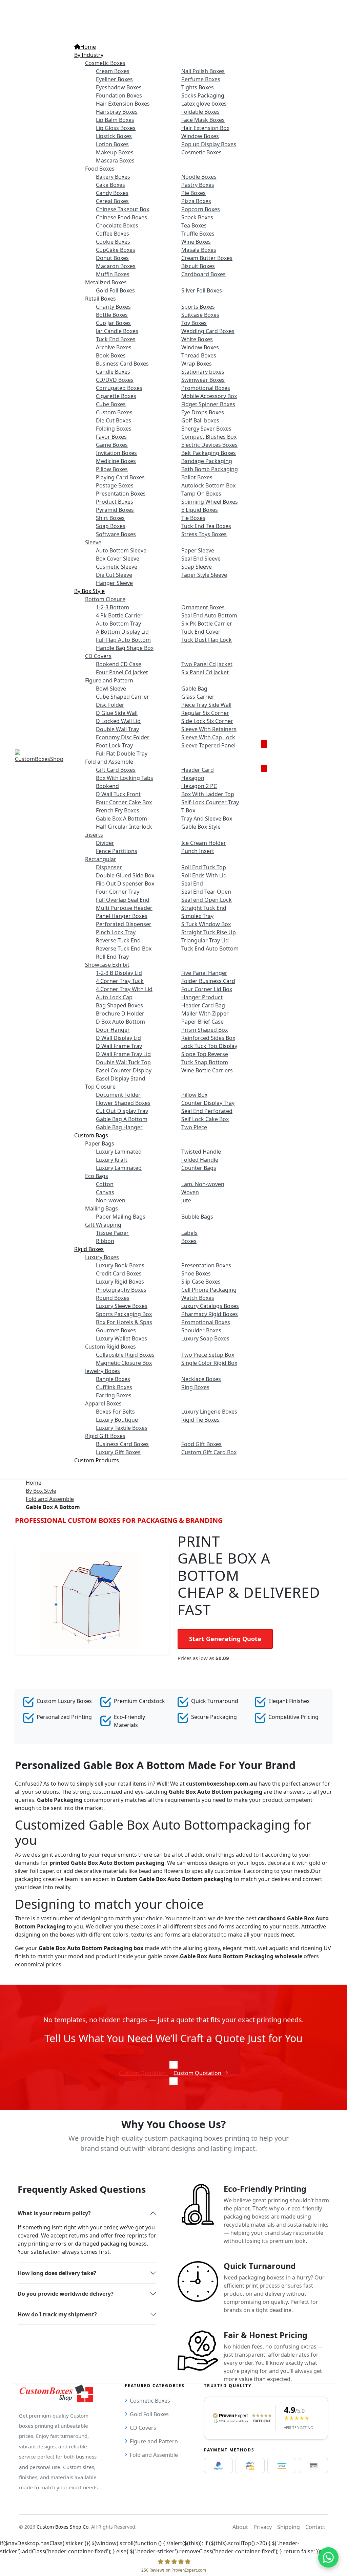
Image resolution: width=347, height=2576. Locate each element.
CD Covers (143, 2428)
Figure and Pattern (154, 2441)
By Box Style (41, 1491)
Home (34, 1483)
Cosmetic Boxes (150, 2401)
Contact (315, 2527)
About (240, 2527)
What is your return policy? (54, 2213)
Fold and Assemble (50, 1499)
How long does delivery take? (57, 2273)
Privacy (263, 2527)
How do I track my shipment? (57, 2314)
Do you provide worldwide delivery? (66, 2294)
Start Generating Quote (225, 1639)
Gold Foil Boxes (149, 2414)
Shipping (289, 2527)
